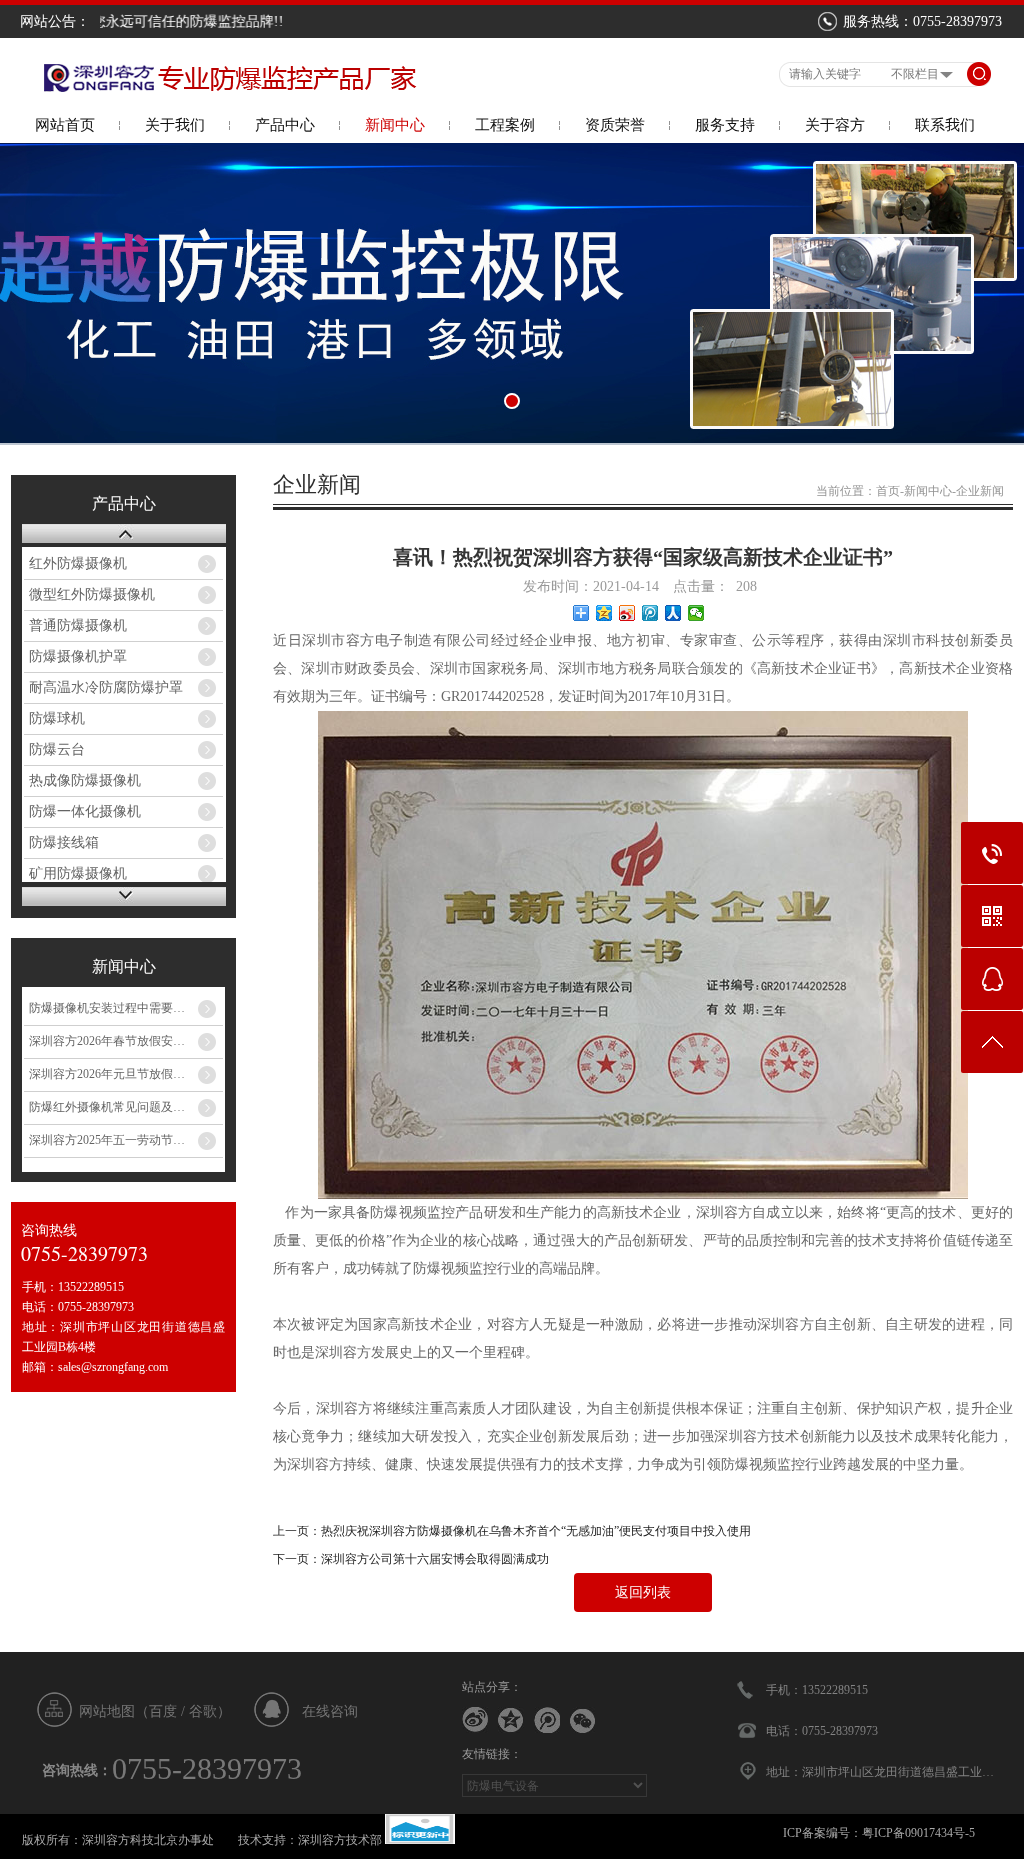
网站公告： (55, 21)
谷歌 (203, 1711)
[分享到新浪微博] (627, 613)
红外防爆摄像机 (78, 563)
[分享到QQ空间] (604, 613)
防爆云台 (57, 749)
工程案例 (505, 125)
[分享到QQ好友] (511, 1720)
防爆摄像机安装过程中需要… (107, 1008)
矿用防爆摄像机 (78, 873)
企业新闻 (980, 491)
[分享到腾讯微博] (650, 613)
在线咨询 (330, 1711)
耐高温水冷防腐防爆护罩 (106, 687)
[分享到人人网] (673, 613)
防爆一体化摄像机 (85, 811)
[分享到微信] (696, 613)
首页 (888, 491)
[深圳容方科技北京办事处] (227, 88)
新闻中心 (395, 125)
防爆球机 (57, 718)
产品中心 (285, 125)
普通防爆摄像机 (78, 625)
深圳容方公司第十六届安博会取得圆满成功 (435, 1559)
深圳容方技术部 (340, 1840)
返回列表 (643, 1592)
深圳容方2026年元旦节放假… (107, 1074)
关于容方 (835, 125)
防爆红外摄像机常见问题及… (107, 1107)
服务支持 (725, 125)
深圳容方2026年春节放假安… (107, 1041)
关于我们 (175, 125)
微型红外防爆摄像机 (92, 594)
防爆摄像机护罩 (78, 656)
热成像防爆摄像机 (85, 780)
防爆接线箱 (64, 842)
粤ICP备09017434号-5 (918, 1833)
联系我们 (945, 125)
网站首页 (65, 125)
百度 (163, 1711)
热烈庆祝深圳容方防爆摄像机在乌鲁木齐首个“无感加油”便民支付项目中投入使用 (536, 1531)
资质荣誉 (615, 125)
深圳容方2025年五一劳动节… (107, 1140)
